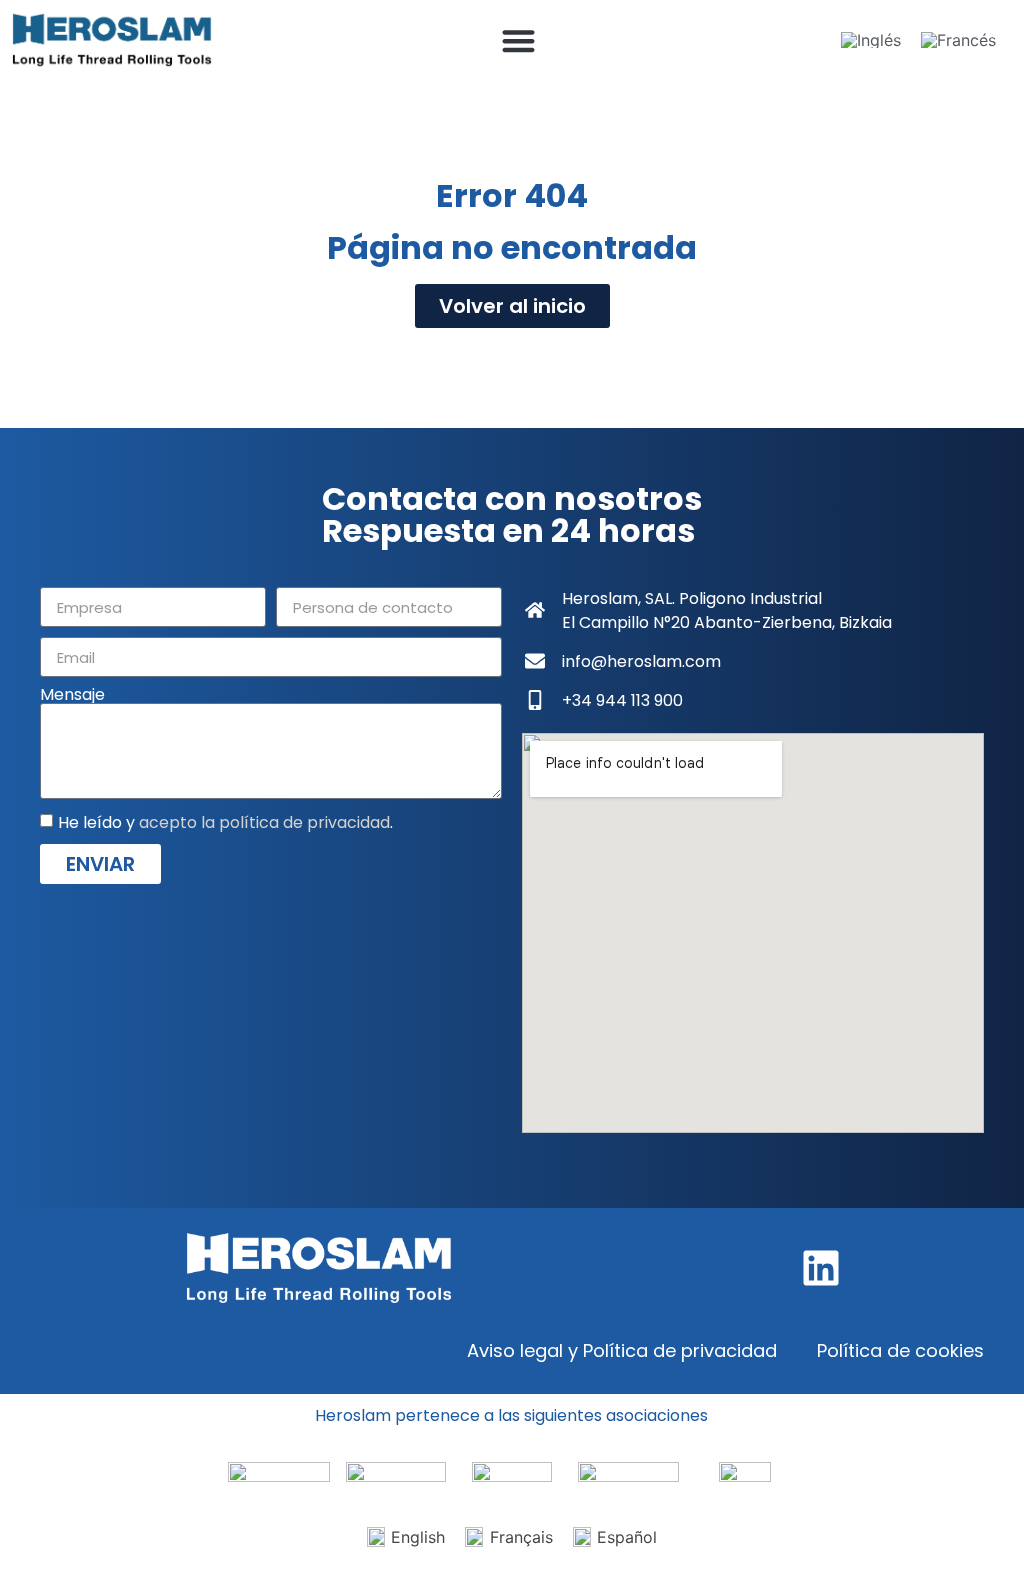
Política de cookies (900, 1350)
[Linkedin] (821, 1268)
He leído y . (225, 822)
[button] (518, 40)
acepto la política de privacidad (264, 822)
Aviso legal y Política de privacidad (622, 1350)
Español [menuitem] (627, 1537)
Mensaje (72, 695)
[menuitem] (871, 40)
